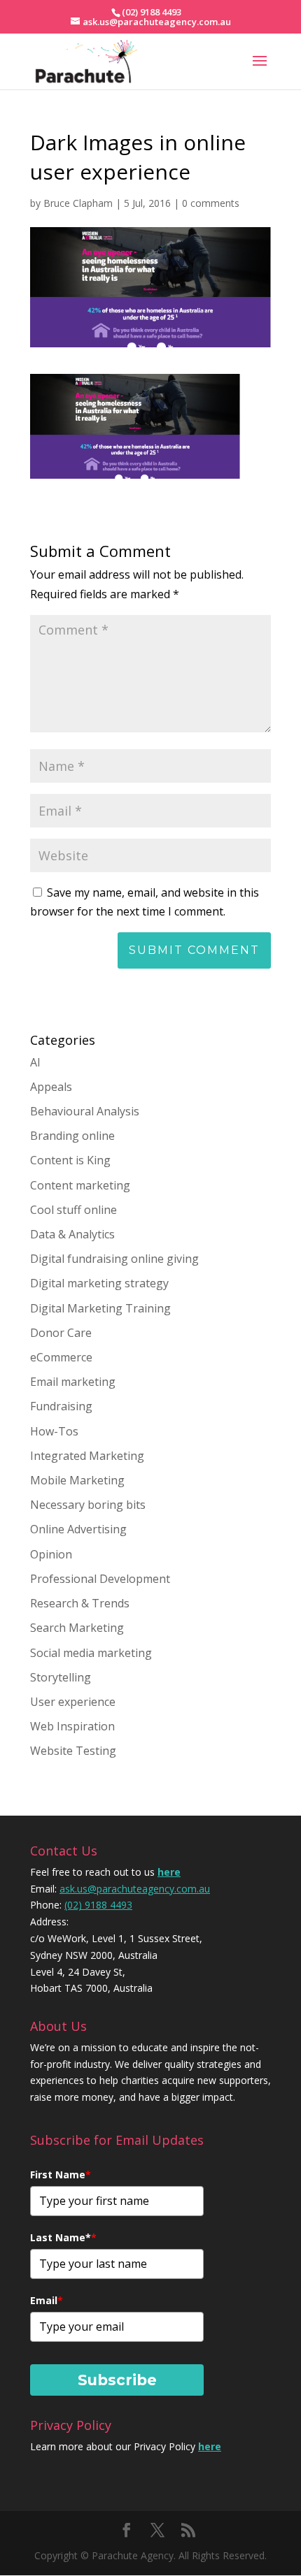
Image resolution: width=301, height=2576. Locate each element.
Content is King (70, 1160)
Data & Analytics (72, 1234)
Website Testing (73, 1751)
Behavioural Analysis (85, 1111)
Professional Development (100, 1579)
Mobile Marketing (77, 1480)
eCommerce (61, 1357)
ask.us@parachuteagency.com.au (135, 1889)
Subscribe (117, 2380)
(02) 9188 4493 (98, 1905)
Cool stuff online (73, 1210)
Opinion (51, 1554)
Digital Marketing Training (100, 1308)
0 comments (211, 203)
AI (35, 1062)
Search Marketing (77, 1628)
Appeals (51, 1087)
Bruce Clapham (78, 203)
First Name (61, 2175)
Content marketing (80, 1185)
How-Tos (54, 1431)
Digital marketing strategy (99, 1283)
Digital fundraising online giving (114, 1259)
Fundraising (61, 1406)
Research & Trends (80, 1603)
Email (47, 2300)
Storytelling (61, 1677)
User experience (73, 1702)
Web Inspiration (72, 1726)
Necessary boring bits (88, 1505)
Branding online (72, 1136)
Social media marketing (91, 1653)
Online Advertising (78, 1529)
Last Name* (63, 2237)
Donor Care (61, 1333)
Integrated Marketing (87, 1456)
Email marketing (73, 1382)
